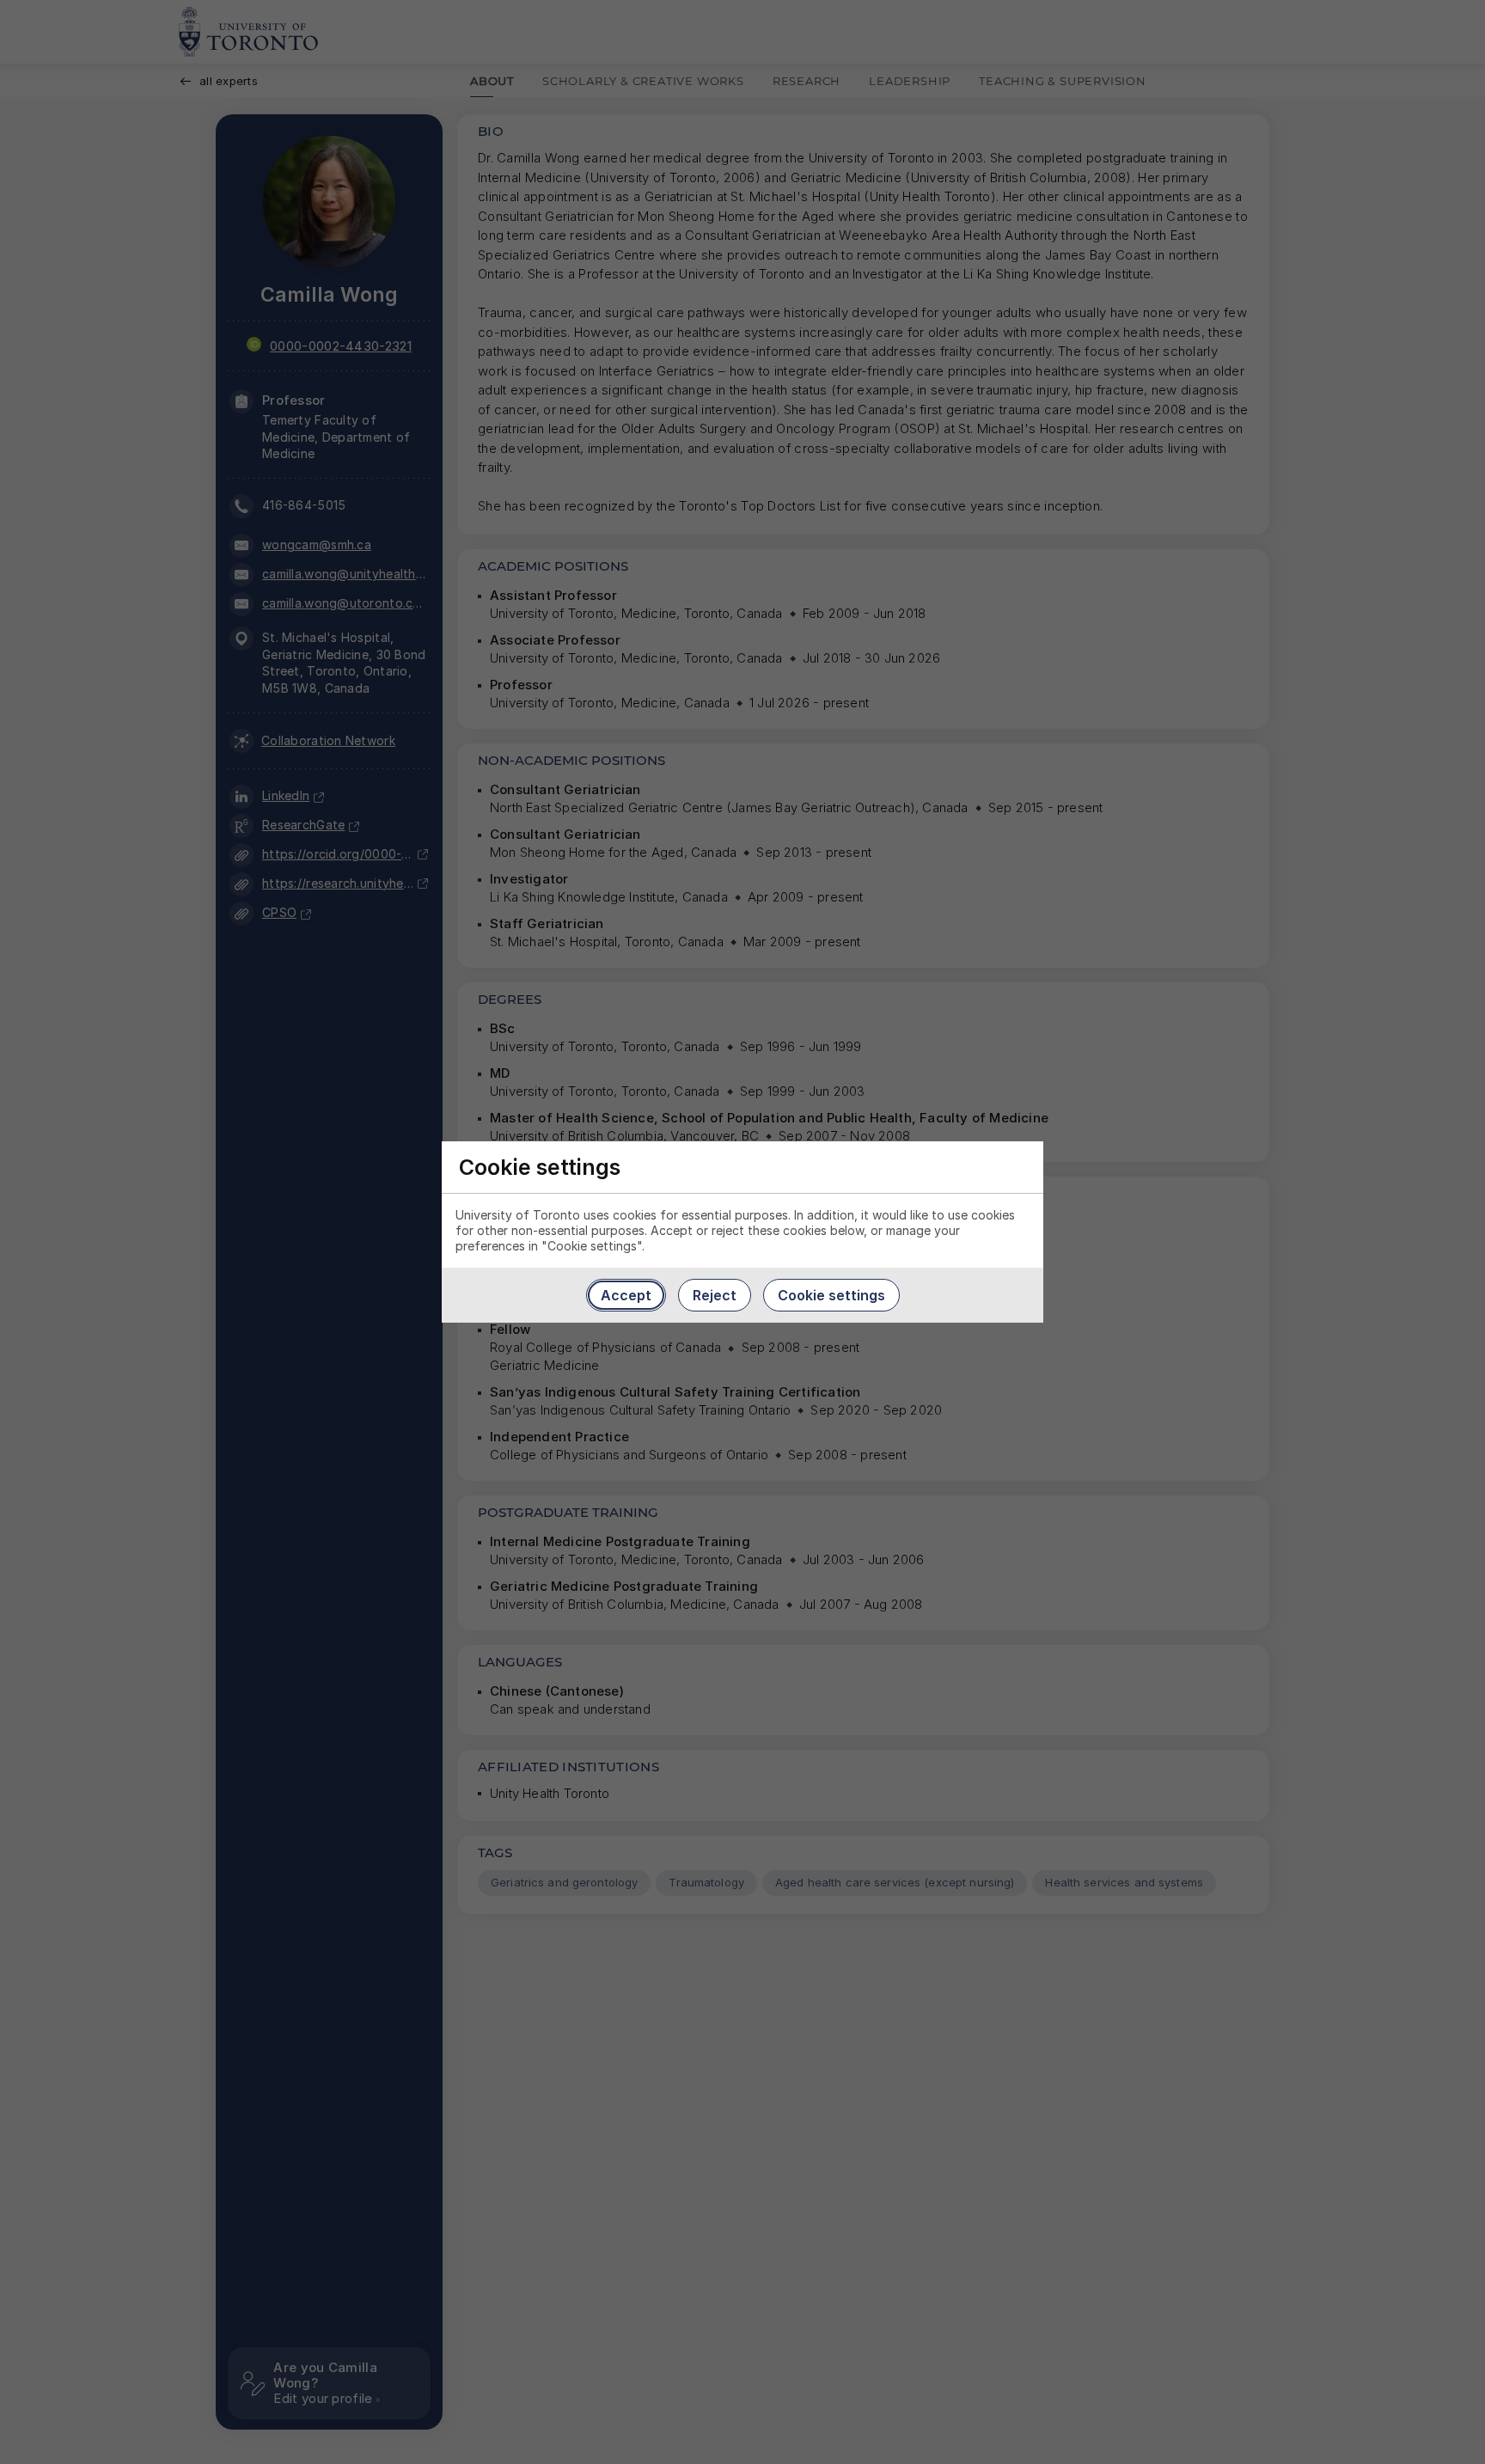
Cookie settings (831, 1295)
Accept (626, 1295)
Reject (715, 1295)
